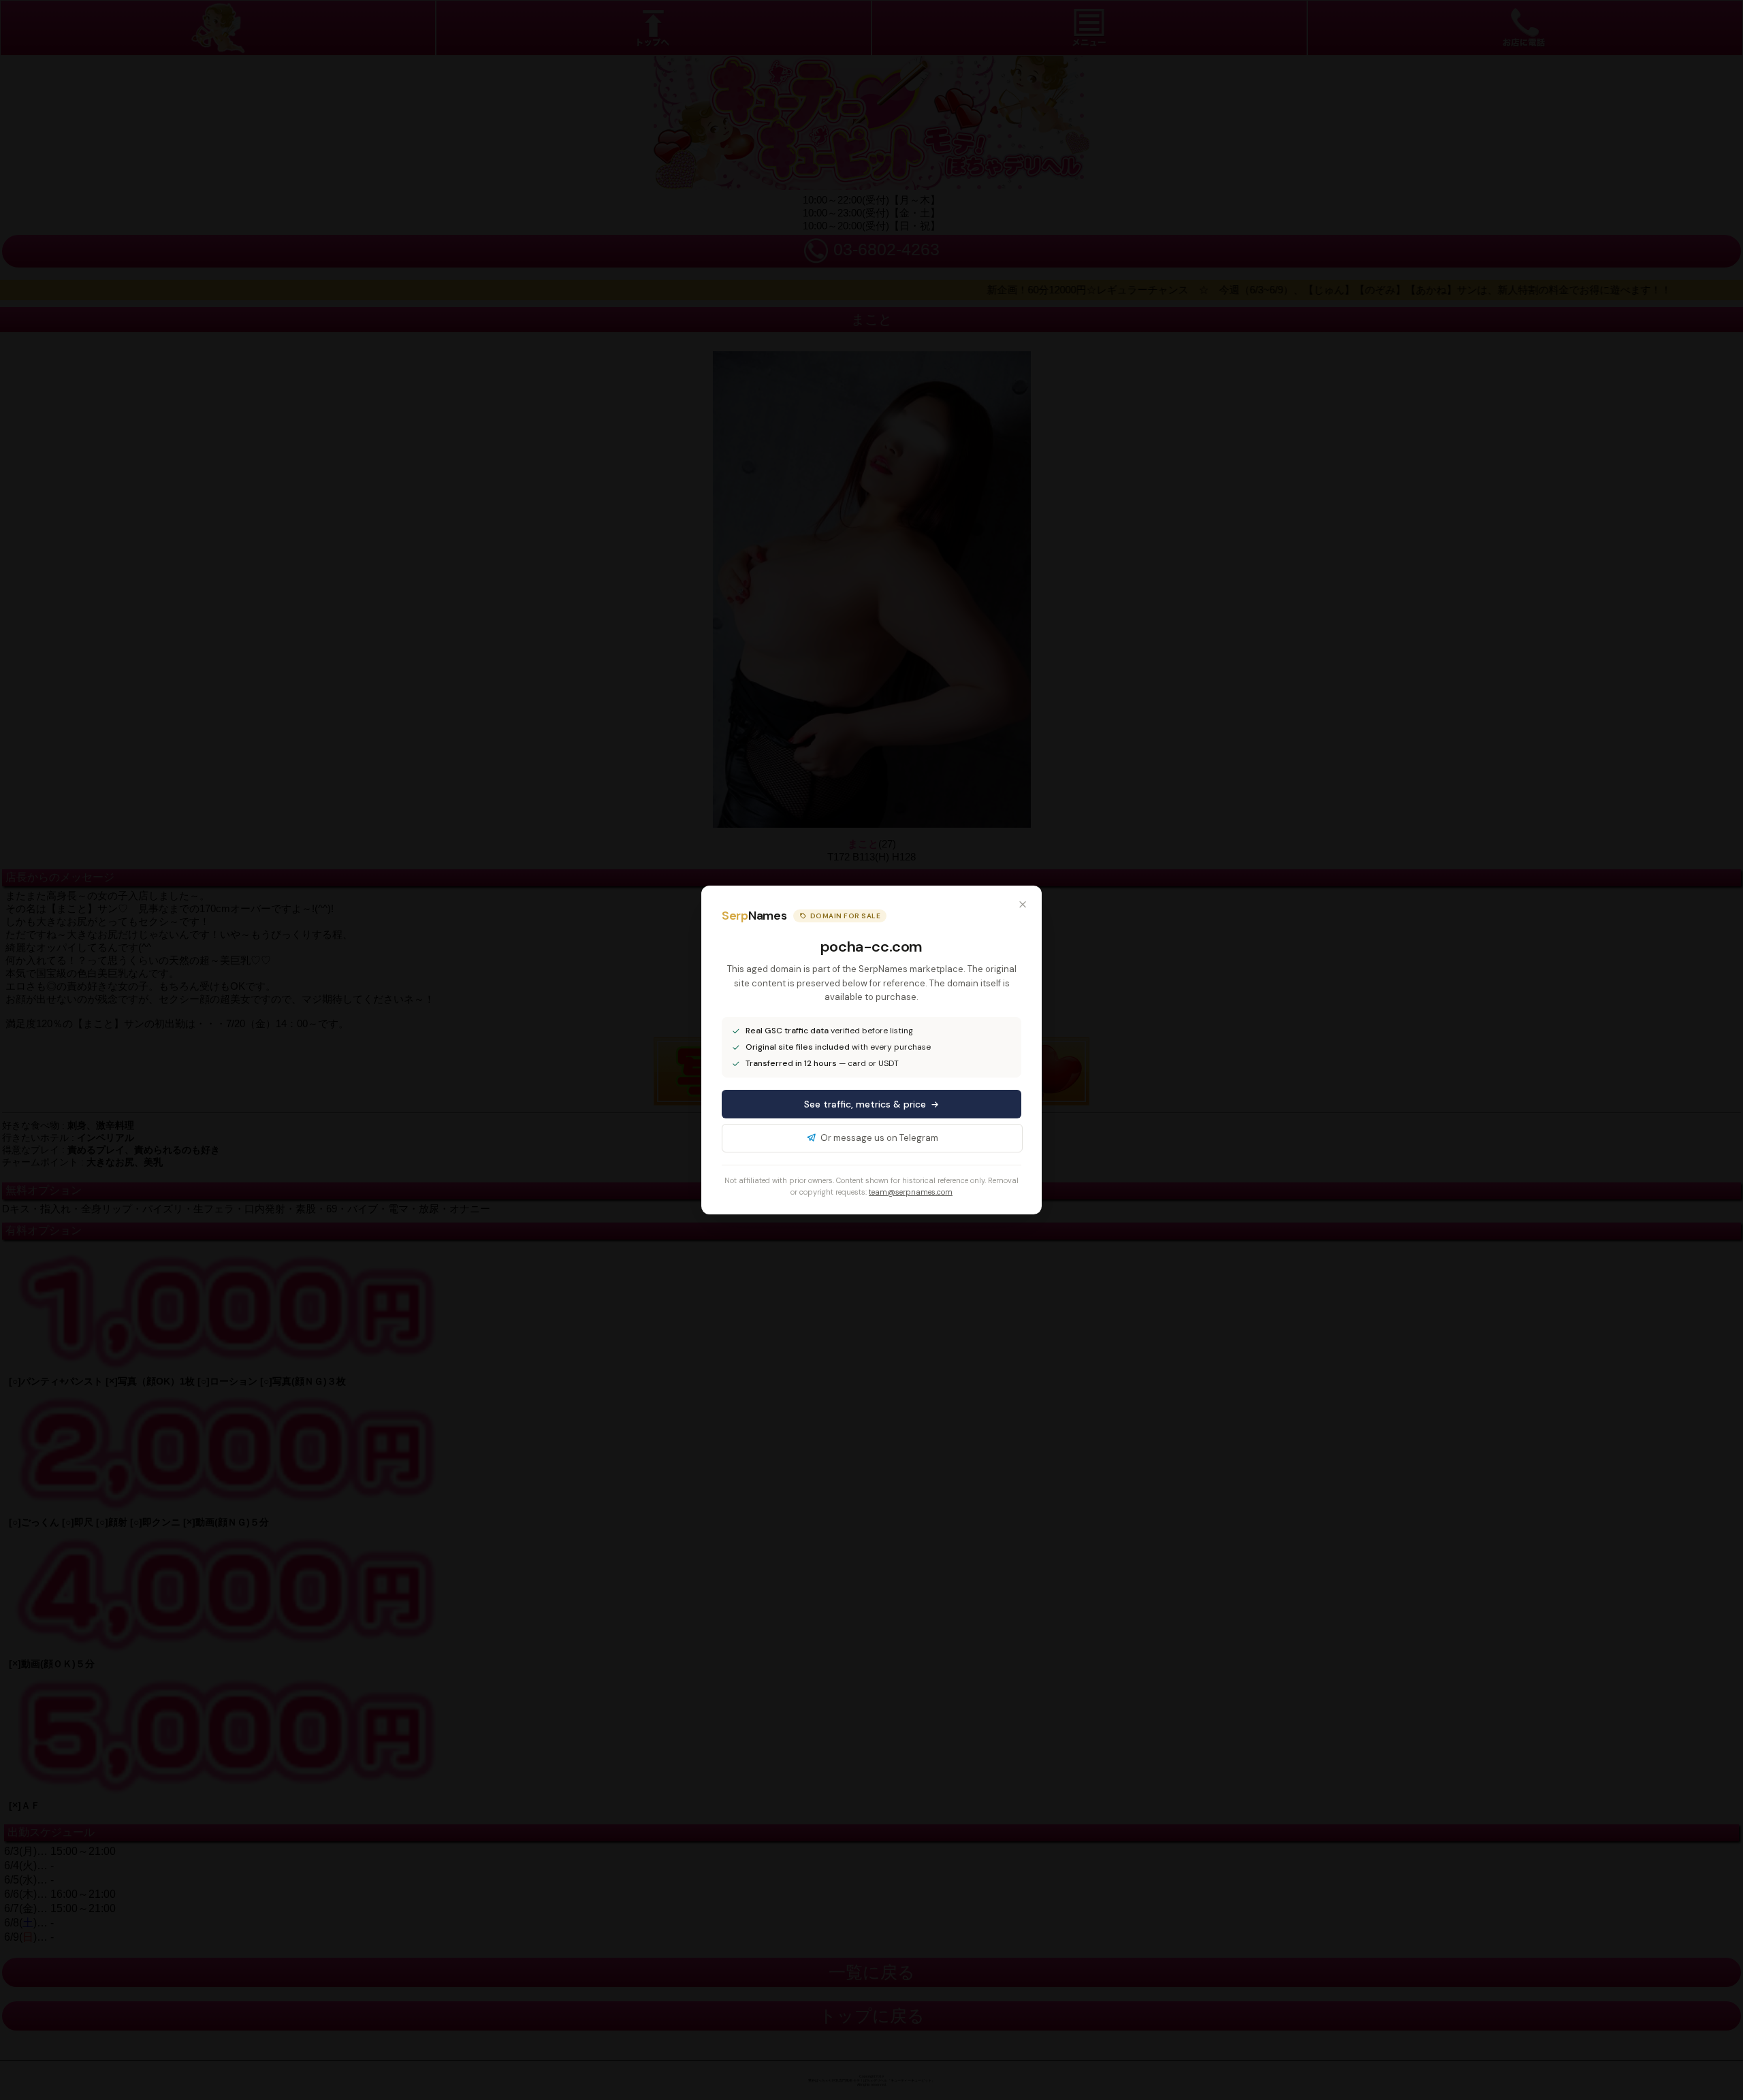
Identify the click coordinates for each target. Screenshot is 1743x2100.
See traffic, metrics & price (865, 1104)
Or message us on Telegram (879, 1138)
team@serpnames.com (911, 1192)
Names (754, 916)
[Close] (1023, 905)
